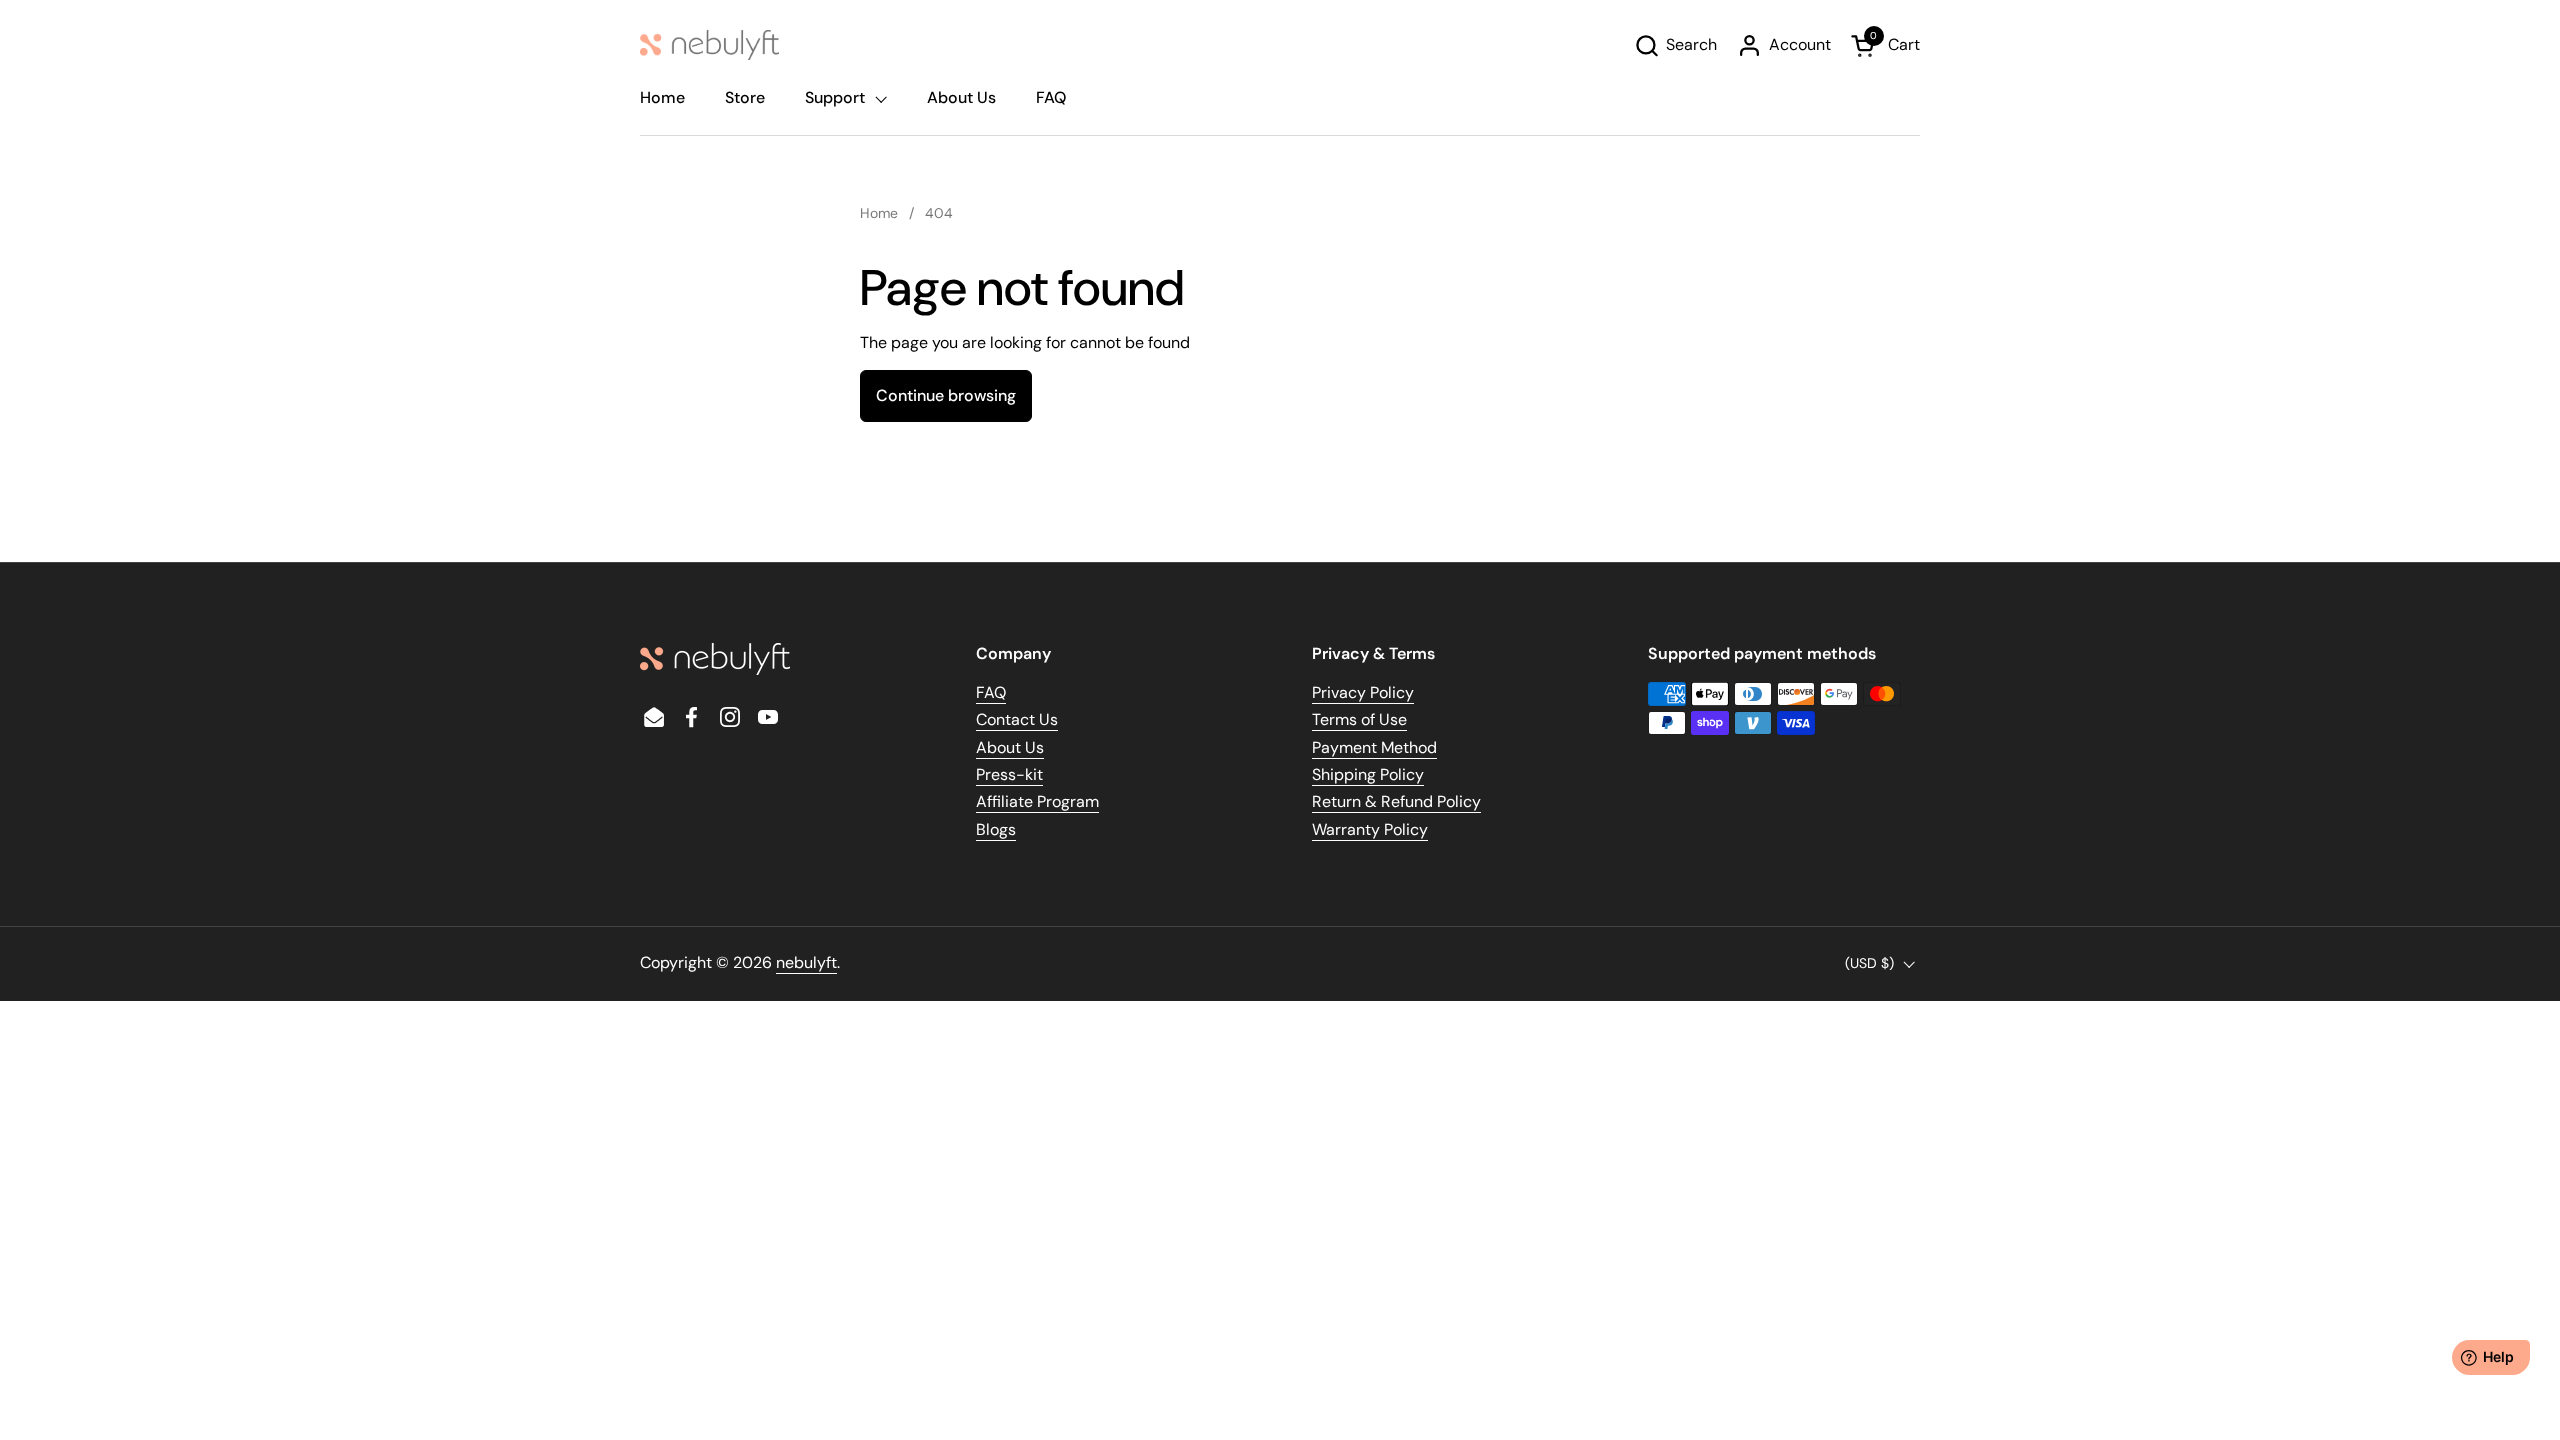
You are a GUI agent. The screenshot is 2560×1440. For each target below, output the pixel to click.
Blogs (996, 829)
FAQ (991, 692)
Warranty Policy (1370, 829)
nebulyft (806, 962)
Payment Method (1374, 747)
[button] (1675, 45)
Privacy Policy (1363, 692)
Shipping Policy (1368, 774)
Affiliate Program (1037, 801)
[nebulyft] (709, 45)
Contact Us (1017, 719)
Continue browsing (946, 395)
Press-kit (1009, 774)
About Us (1010, 747)
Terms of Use (1359, 719)
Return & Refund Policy (1396, 801)
